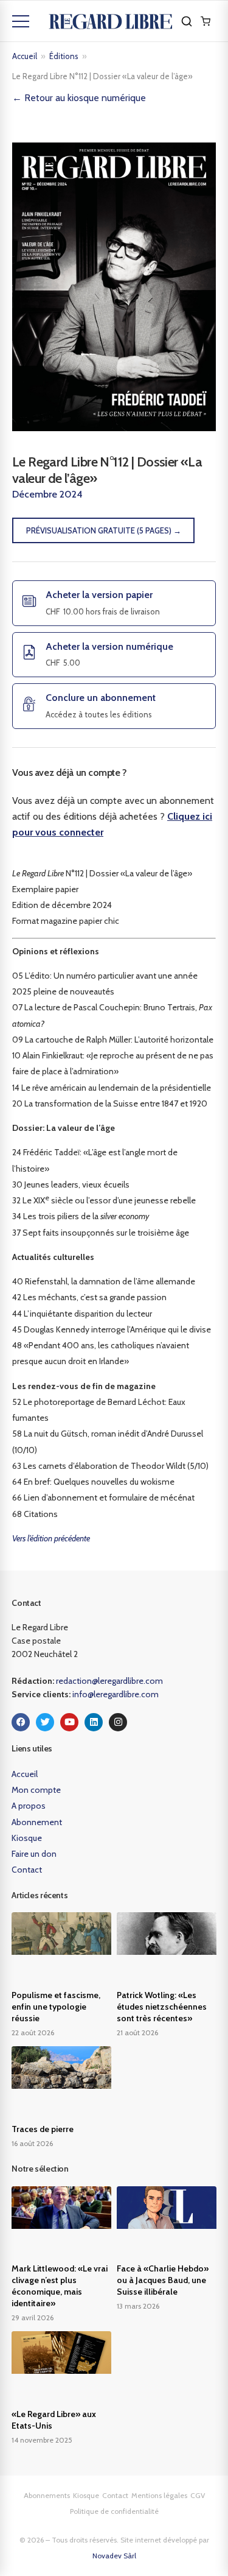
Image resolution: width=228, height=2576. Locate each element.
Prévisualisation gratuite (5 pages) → (104, 530)
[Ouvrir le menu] (21, 21)
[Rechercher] (187, 21)
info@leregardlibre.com (116, 1694)
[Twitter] (45, 1722)
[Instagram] (118, 1722)
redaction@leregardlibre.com (109, 1681)
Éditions (64, 56)
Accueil (25, 56)
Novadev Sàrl (114, 2556)
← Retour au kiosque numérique (79, 98)
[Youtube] (69, 1722)
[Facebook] (21, 1722)
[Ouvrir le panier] (206, 21)
